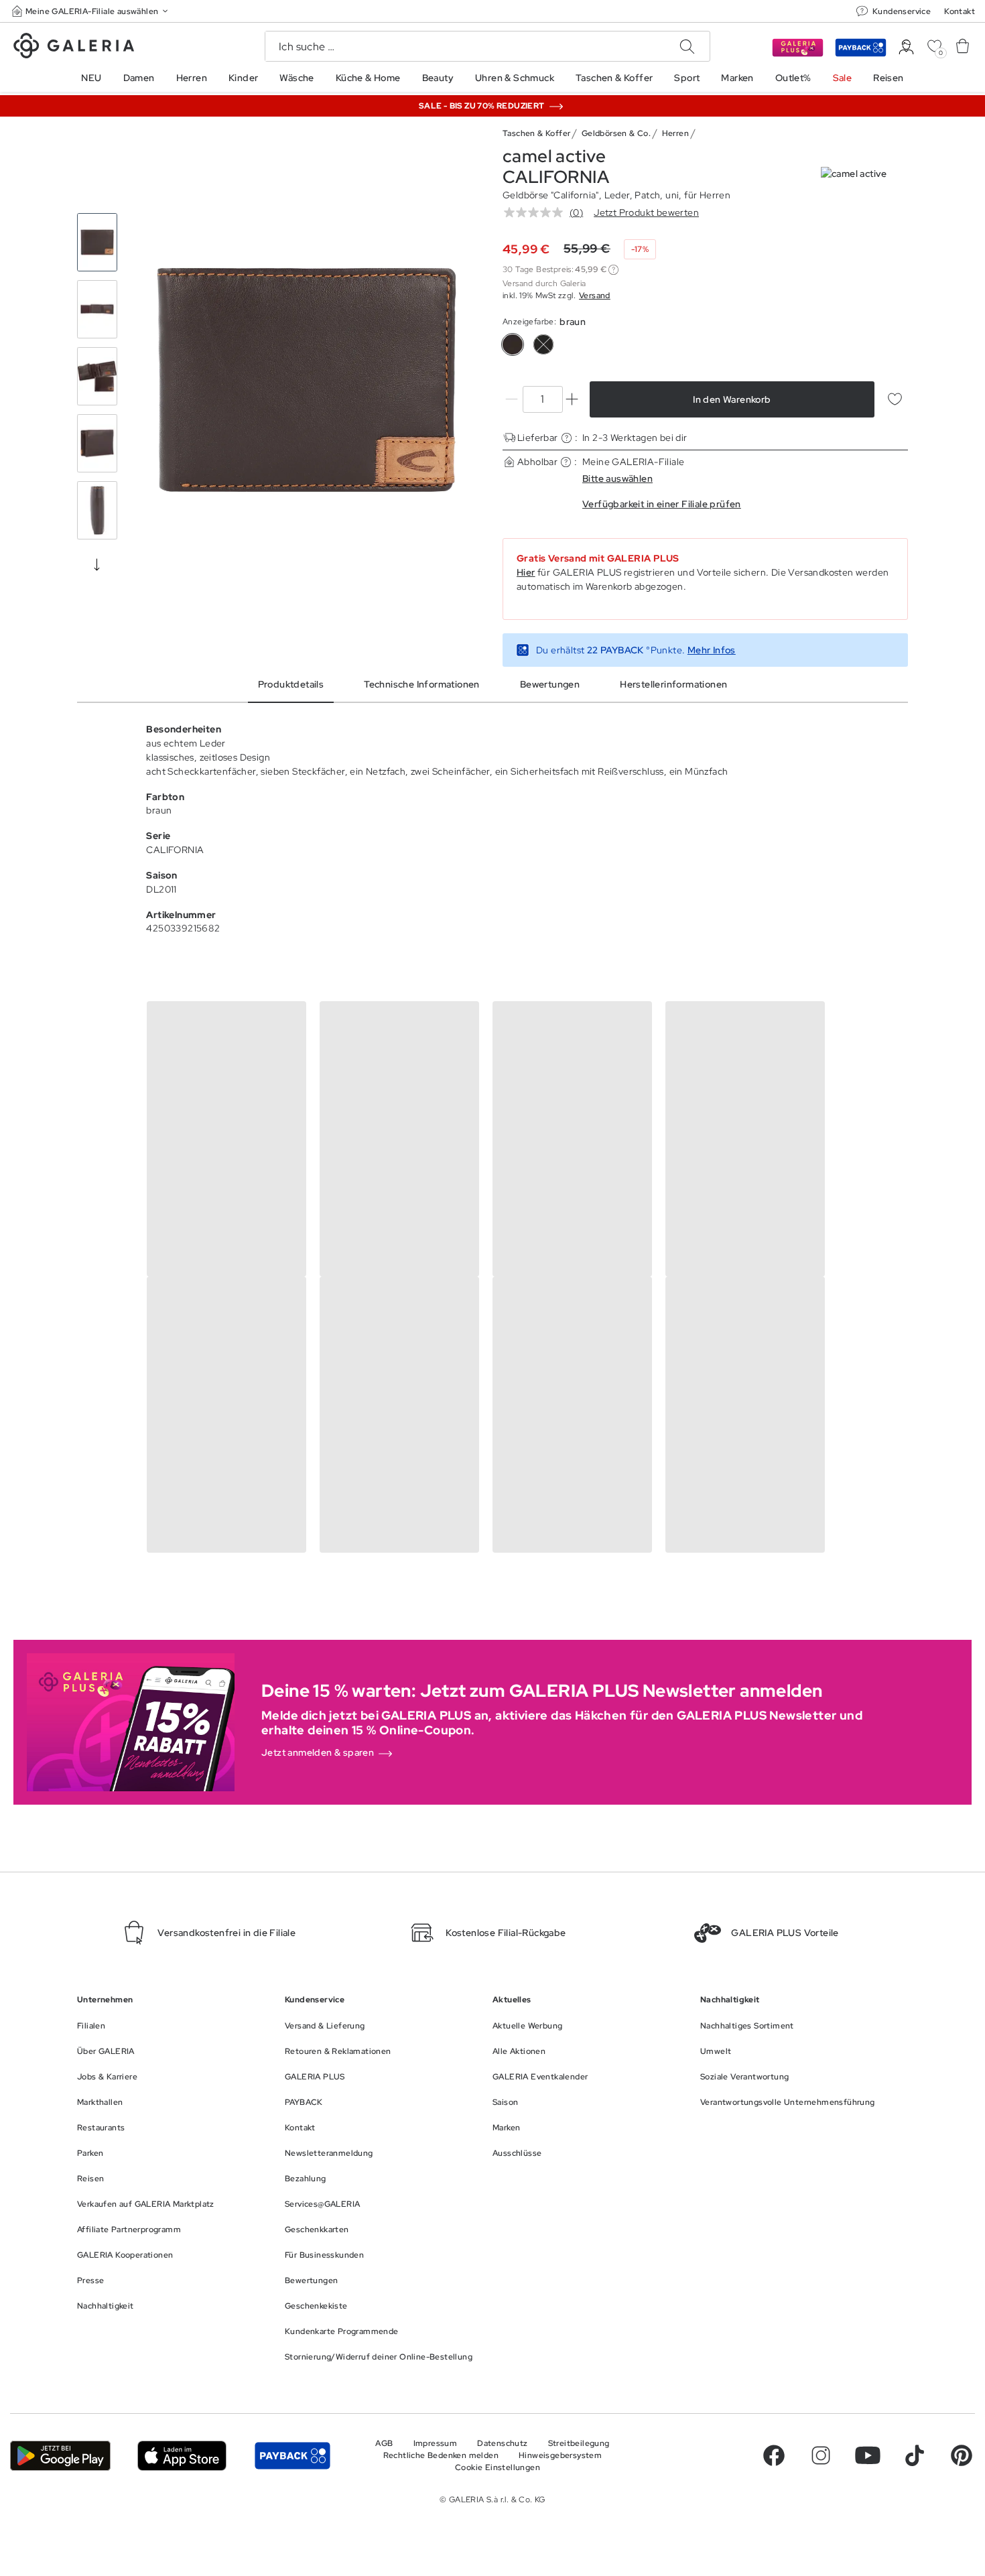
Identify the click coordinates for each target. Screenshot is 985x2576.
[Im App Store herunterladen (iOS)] (182, 2455)
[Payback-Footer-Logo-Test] (292, 2455)
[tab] (307, 380)
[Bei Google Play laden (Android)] (60, 2455)
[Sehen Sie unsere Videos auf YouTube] (868, 2455)
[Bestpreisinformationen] (613, 270)
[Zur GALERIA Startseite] (74, 48)
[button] (91, 11)
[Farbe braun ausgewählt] (513, 344)
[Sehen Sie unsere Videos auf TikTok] (915, 2455)
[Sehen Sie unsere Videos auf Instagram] (821, 2455)
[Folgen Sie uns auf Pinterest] (962, 2455)
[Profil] (906, 47)
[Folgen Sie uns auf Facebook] (774, 2455)
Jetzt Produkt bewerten (646, 212)
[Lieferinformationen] (567, 438)
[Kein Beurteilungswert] (537, 212)
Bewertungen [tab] (550, 684)
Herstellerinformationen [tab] (673, 684)
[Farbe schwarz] (543, 344)
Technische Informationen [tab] (422, 684)
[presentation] (97, 564)
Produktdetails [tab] (291, 684)
